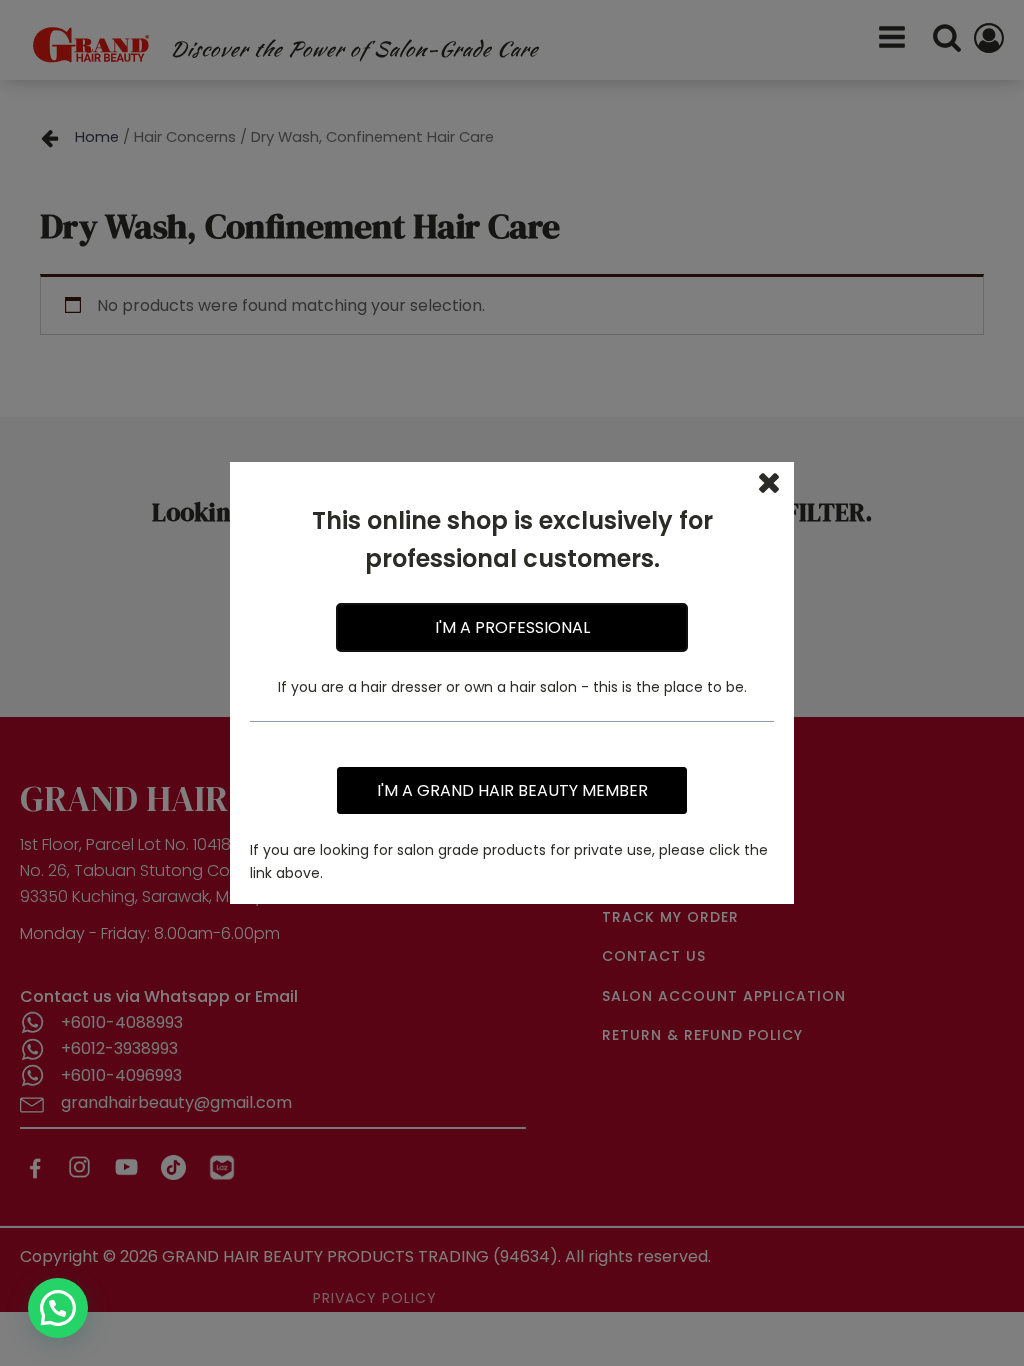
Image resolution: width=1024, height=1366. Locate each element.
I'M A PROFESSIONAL (512, 627)
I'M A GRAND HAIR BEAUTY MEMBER (512, 790)
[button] (58, 1308)
